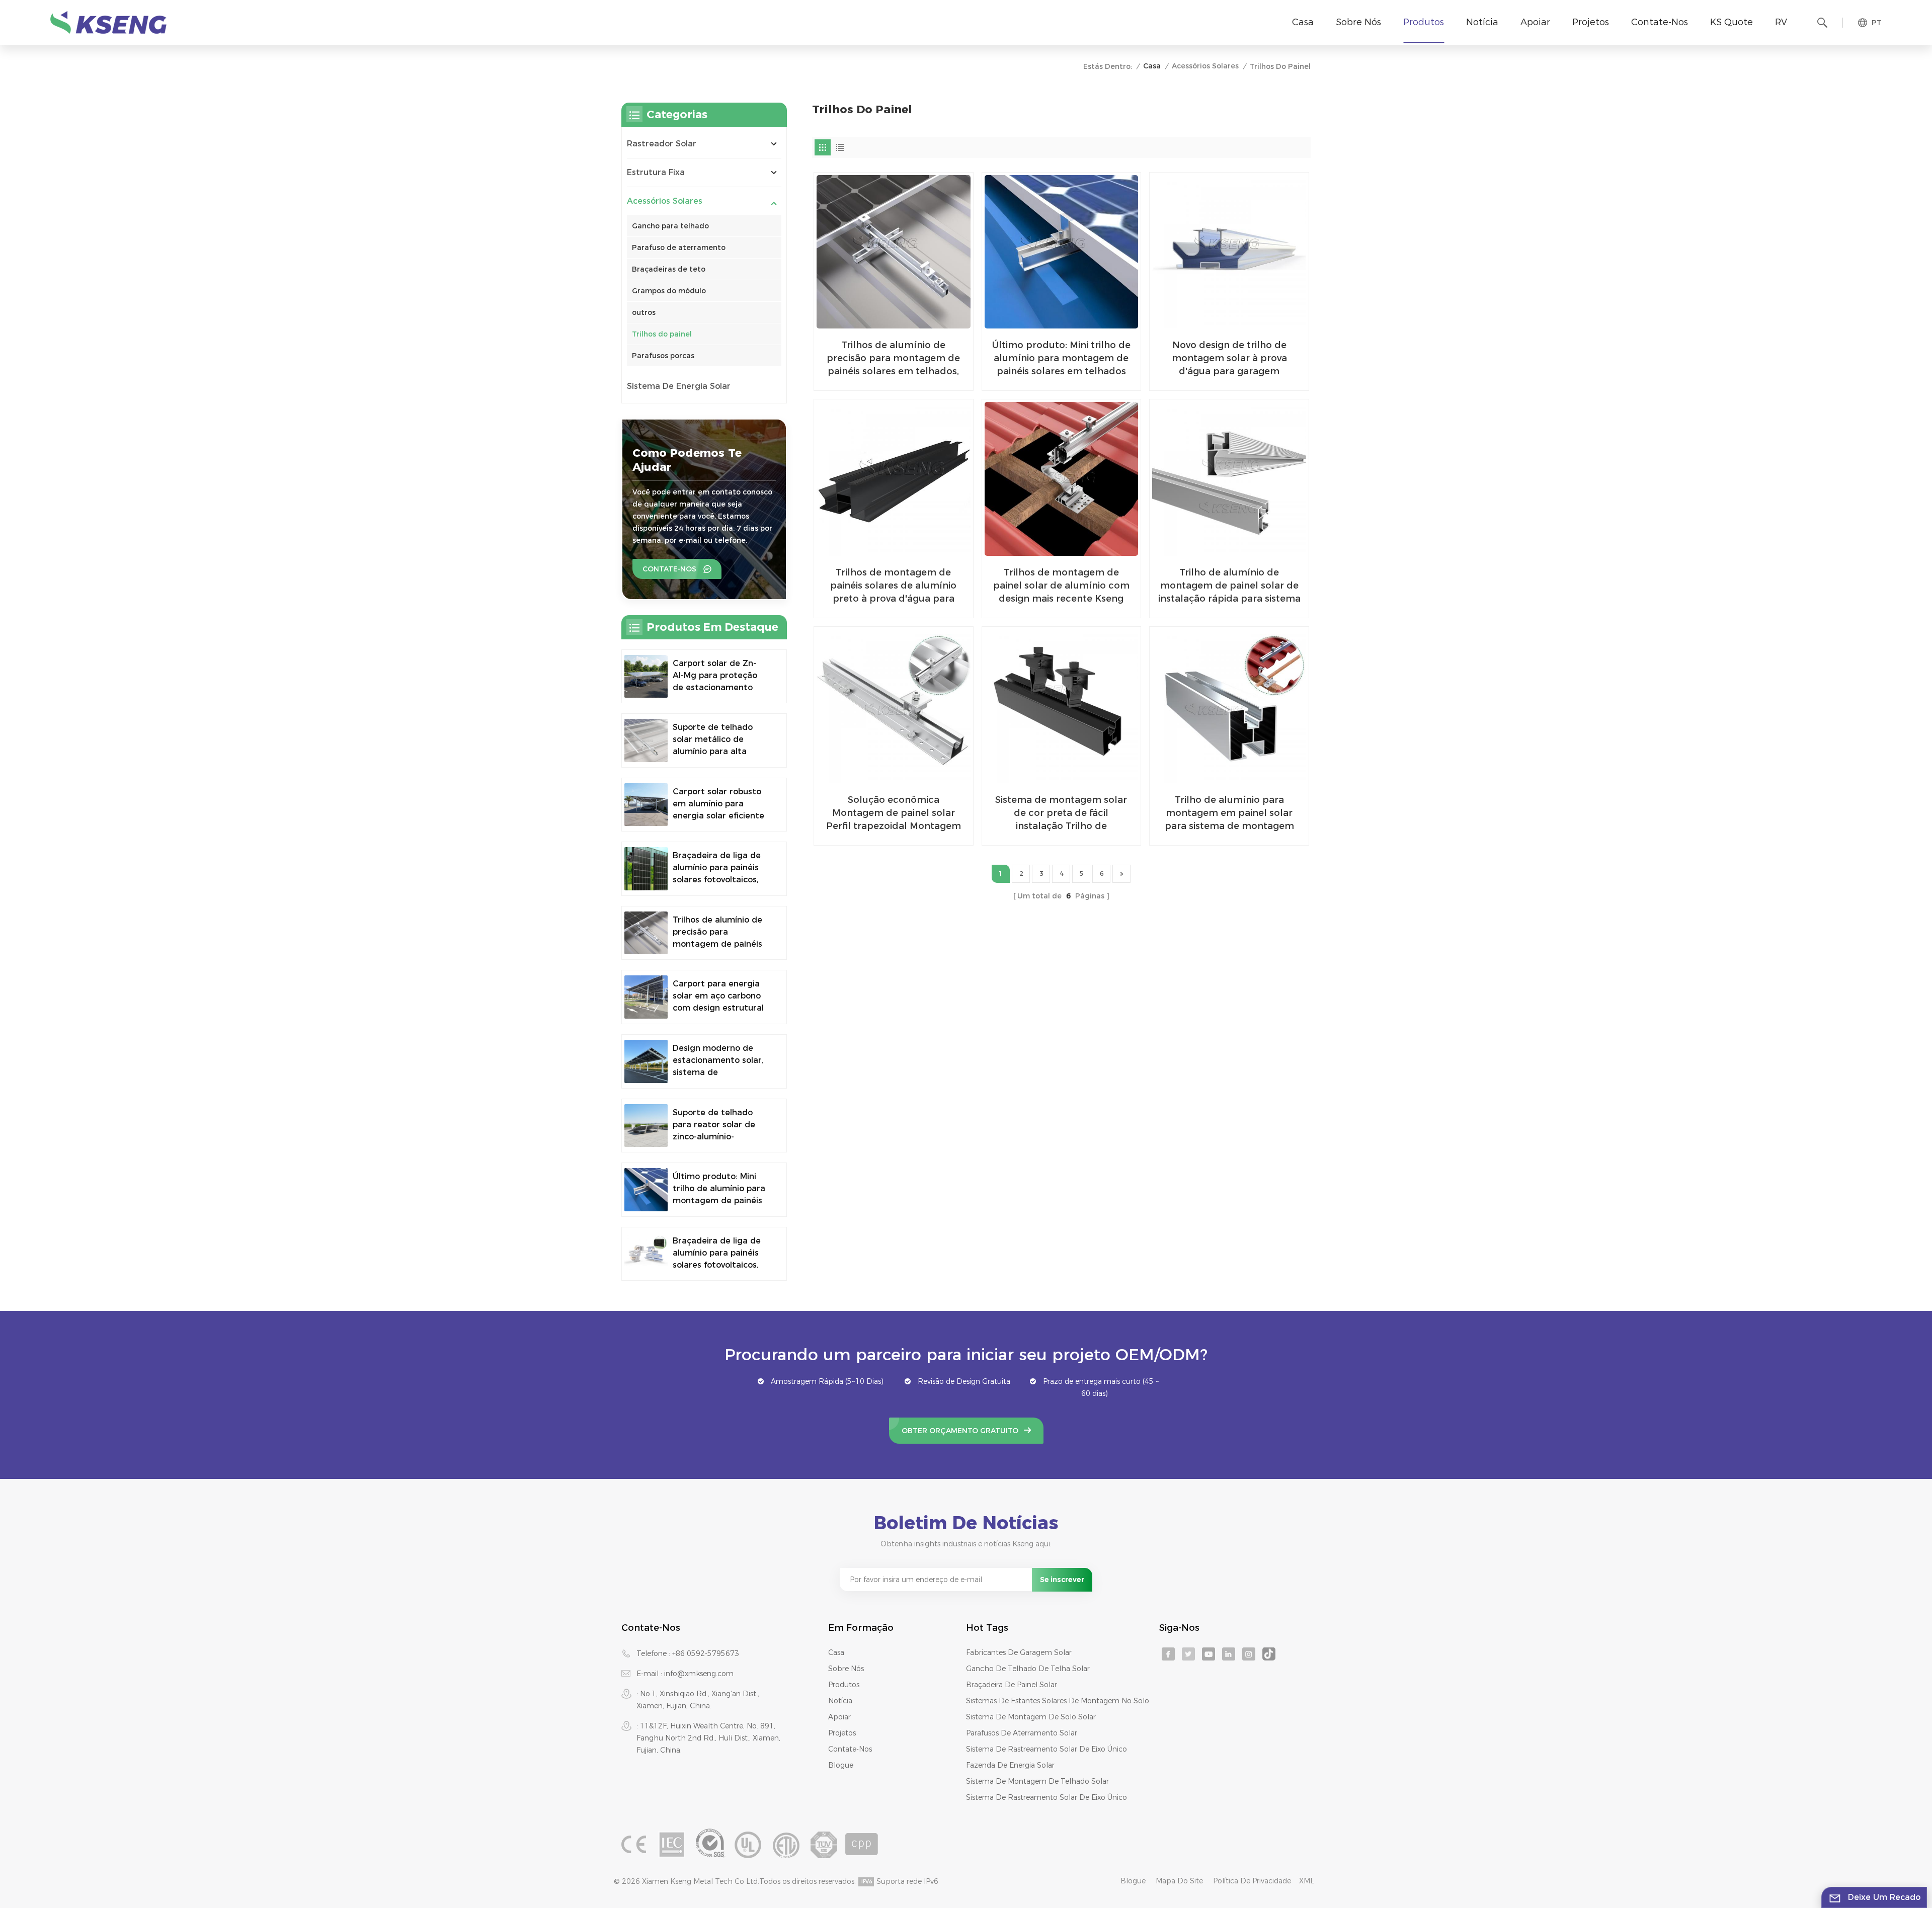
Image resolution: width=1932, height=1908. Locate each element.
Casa (1303, 22)
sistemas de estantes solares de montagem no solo (1058, 1701)
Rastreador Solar (662, 144)
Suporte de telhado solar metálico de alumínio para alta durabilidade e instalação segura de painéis (715, 740)
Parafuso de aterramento (679, 247)
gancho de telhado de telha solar (1028, 1669)
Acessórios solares (1205, 66)
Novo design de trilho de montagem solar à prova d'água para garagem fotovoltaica (1229, 359)
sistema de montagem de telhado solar (1037, 1781)
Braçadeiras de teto (669, 269)
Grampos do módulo (669, 291)
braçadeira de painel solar (1012, 1685)
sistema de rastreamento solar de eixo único (1046, 1749)
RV (1781, 22)
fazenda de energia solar (1010, 1765)
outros (644, 312)
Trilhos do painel (662, 334)
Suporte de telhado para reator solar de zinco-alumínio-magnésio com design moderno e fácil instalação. (717, 1125)
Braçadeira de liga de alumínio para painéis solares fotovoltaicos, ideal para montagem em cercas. (717, 868)
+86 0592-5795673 (706, 1653)
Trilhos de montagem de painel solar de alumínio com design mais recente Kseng (1061, 586)
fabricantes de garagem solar (1019, 1652)
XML (1307, 1881)
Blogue (841, 1765)
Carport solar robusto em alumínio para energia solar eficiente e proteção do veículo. (718, 804)
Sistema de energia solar (679, 386)
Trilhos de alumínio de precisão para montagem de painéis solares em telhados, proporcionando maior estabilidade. (893, 359)
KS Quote (1732, 22)
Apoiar (1535, 22)
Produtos (1424, 22)
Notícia (1482, 22)
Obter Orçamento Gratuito (960, 1431)
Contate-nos (1660, 22)
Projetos (1591, 22)
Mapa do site (1179, 1881)
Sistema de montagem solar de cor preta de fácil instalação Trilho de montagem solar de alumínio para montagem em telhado (1061, 813)
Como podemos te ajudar (687, 460)
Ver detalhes (887, 379)
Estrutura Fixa (656, 172)
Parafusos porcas (663, 356)
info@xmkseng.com (699, 1674)
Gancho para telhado (670, 226)
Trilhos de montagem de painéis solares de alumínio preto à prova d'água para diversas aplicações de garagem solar (893, 586)
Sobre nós (1358, 22)
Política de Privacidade (1252, 1881)
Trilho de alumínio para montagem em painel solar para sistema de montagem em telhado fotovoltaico (1229, 813)
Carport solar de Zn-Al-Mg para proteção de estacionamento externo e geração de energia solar (717, 676)
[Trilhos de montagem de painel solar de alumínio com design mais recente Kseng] (1062, 479)
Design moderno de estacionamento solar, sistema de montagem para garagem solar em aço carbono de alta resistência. (719, 1061)
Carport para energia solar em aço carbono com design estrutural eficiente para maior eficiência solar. (718, 997)
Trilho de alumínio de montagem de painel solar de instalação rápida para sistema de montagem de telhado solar (1229, 586)
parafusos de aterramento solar (1022, 1733)
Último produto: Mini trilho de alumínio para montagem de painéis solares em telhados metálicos (1061, 359)
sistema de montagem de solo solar (1031, 1717)
